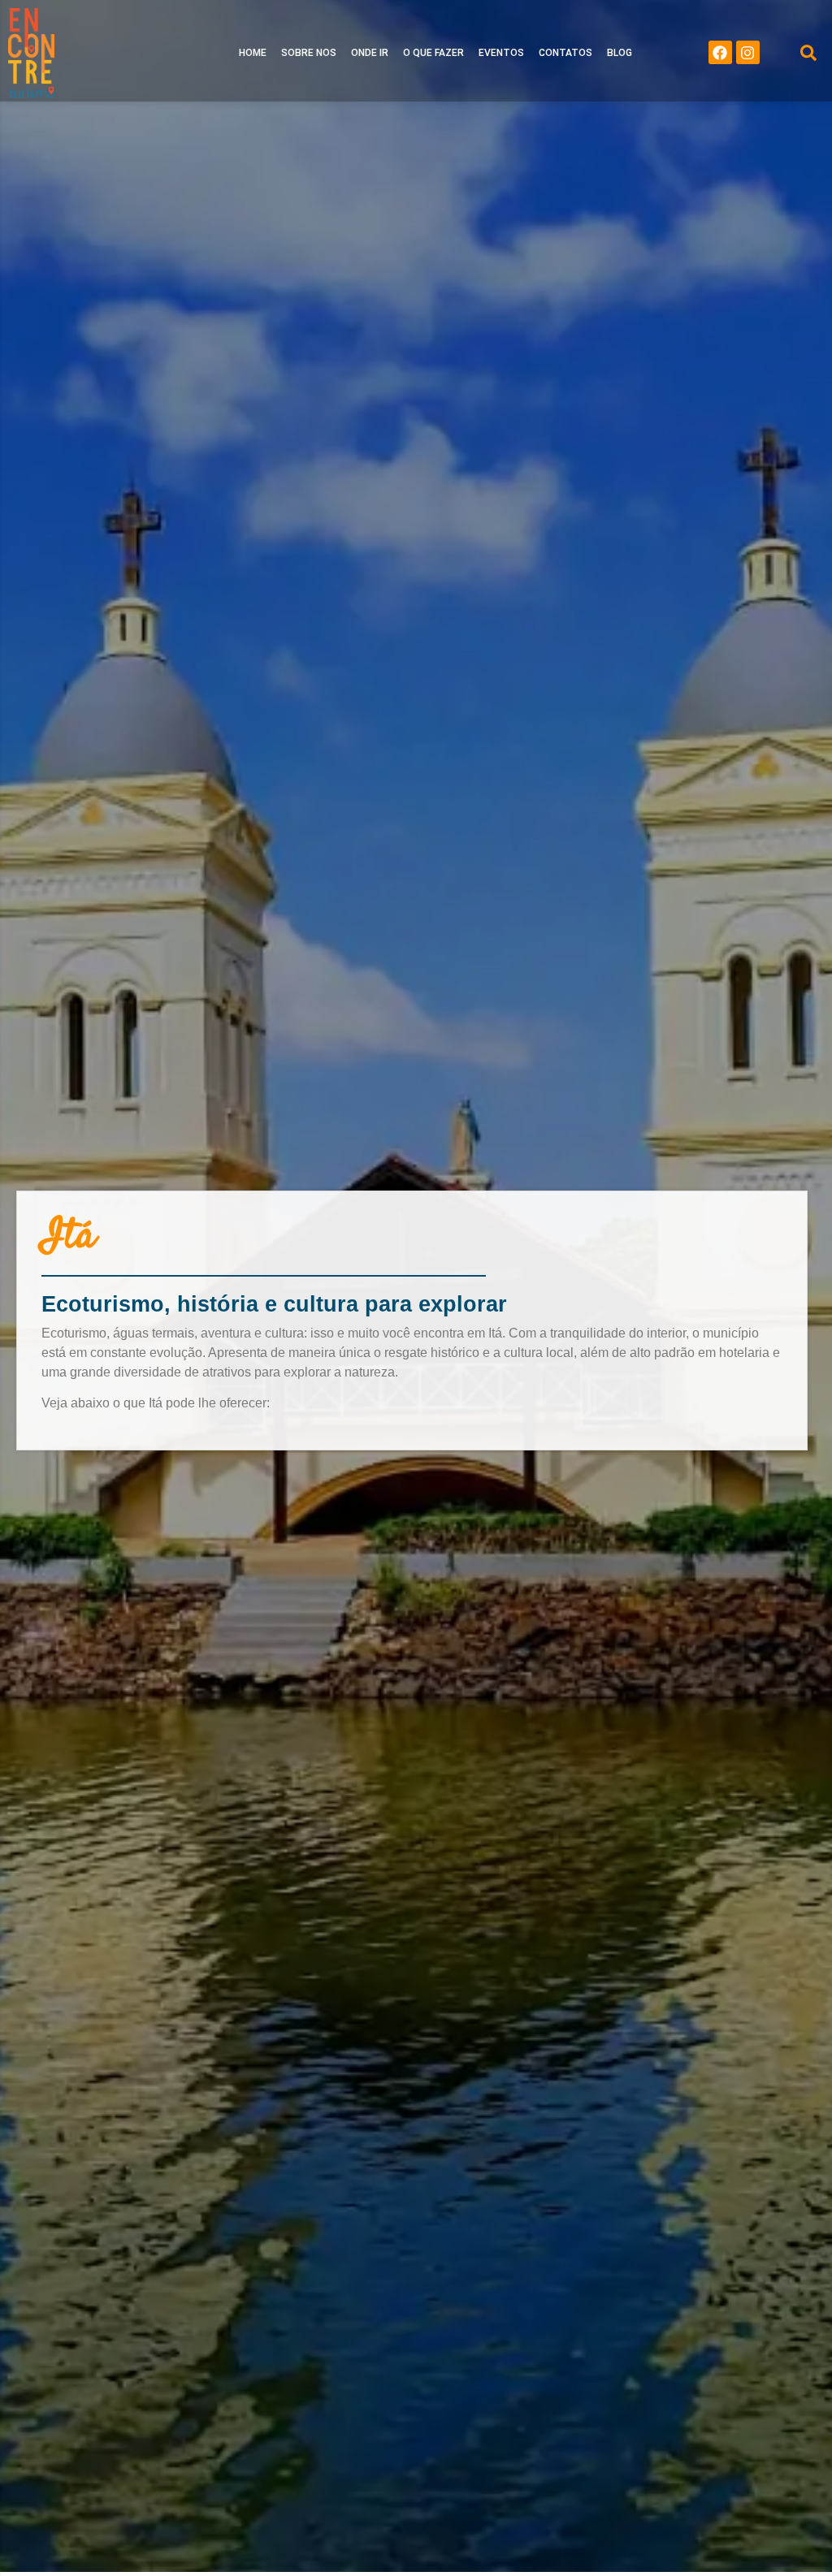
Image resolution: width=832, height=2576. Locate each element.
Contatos (565, 53)
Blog (620, 53)
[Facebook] (720, 52)
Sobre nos (309, 53)
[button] (808, 53)
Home (253, 53)
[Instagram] (748, 52)
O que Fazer (433, 53)
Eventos (501, 53)
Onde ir (370, 53)
